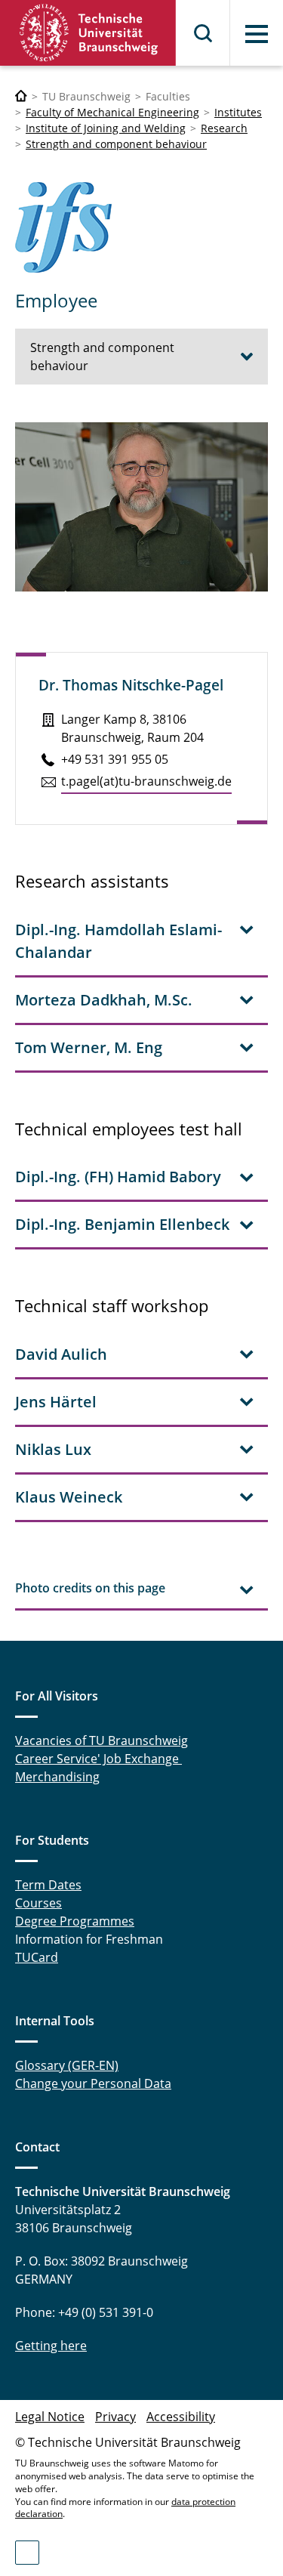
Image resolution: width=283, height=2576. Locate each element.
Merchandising (57, 1777)
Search (204, 33)
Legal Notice (50, 2417)
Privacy (115, 2417)
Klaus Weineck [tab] (69, 1497)
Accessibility (181, 2417)
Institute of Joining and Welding (106, 128)
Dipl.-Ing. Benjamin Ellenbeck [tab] (122, 1224)
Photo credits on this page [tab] (90, 1588)
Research (224, 128)
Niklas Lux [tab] (53, 1449)
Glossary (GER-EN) (67, 2065)
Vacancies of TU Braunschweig (102, 1740)
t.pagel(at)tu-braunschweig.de (146, 781)
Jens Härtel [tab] (56, 1402)
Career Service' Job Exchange (98, 1759)
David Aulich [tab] (61, 1354)
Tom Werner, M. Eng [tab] (89, 1047)
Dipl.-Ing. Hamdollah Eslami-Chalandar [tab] (118, 941)
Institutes (238, 112)
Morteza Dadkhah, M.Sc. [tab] (104, 1000)
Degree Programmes (75, 1921)
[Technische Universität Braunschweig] (88, 33)
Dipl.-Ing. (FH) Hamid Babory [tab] (118, 1177)
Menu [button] (257, 34)
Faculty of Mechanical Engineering (112, 112)
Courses (38, 1903)
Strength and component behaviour (116, 144)
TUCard (37, 1957)
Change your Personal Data (93, 2083)
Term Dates (48, 1885)
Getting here (51, 2346)
